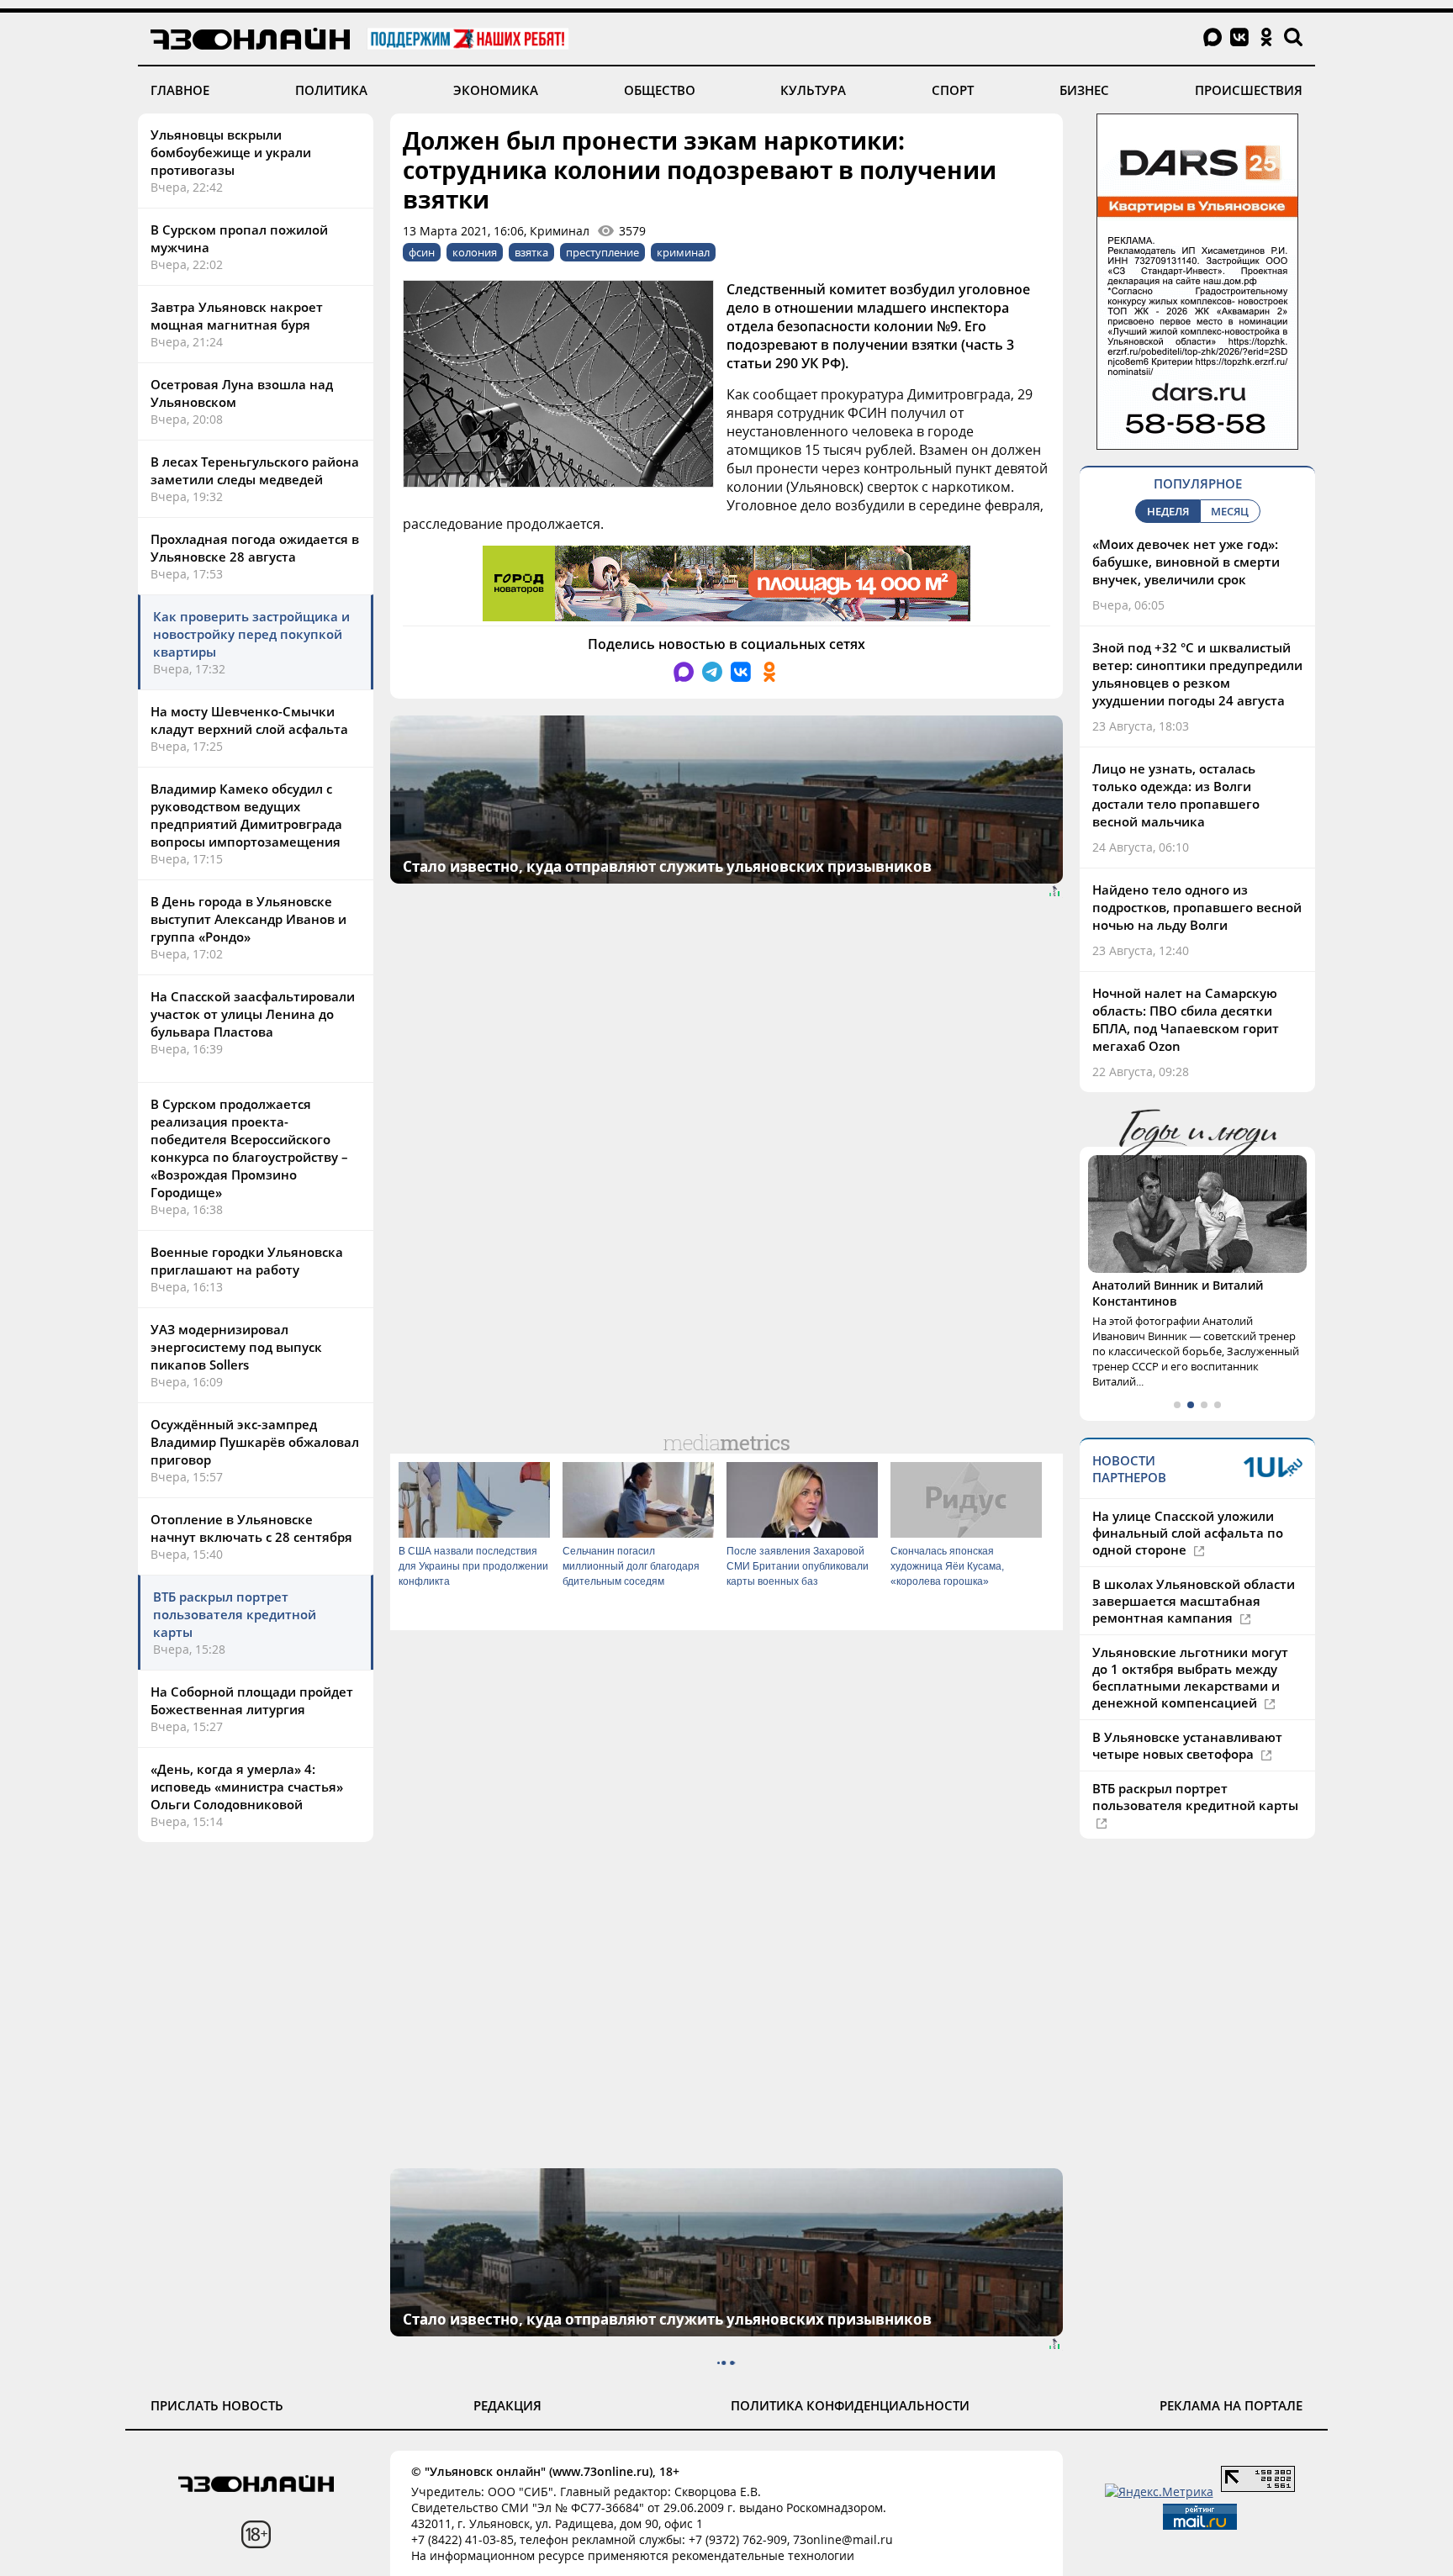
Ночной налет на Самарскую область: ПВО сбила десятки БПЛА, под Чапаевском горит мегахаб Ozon (1186, 1019)
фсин (422, 252)
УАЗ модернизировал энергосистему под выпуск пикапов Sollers (236, 1347)
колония (475, 252)
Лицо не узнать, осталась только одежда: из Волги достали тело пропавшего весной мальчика (1176, 795)
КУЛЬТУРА (813, 90)
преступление (602, 252)
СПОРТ (953, 90)
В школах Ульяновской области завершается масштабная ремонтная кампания (1194, 1601)
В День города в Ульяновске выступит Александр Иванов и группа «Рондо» (248, 919)
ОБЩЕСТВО (660, 90)
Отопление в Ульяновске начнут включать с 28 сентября (251, 1528)
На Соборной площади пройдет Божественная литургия (252, 1700)
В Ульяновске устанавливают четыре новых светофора (1187, 1745)
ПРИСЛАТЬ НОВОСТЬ (217, 2405)
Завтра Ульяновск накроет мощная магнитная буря (237, 316)
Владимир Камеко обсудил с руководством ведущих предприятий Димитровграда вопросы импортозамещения (246, 815)
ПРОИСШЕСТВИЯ (1249, 90)
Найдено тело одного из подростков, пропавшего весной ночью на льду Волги (1197, 907)
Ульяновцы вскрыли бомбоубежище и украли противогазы (231, 152)
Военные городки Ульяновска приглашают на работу (247, 1261)
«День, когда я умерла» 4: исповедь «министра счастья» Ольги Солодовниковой (247, 1787)
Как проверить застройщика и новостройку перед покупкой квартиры (251, 634)
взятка (531, 252)
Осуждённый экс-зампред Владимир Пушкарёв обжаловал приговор (255, 1442)
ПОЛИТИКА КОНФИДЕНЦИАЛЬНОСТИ (850, 2405)
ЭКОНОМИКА (496, 90)
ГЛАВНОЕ (180, 90)
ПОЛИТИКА (331, 90)
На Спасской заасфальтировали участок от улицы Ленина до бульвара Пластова (253, 1014)
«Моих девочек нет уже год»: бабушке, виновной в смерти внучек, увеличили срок (1186, 562)
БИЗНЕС (1084, 90)
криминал (683, 252)
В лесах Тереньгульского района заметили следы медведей (255, 470)
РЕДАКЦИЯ (507, 2405)
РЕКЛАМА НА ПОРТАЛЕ (1231, 2405)
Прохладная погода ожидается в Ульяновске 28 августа (255, 548)
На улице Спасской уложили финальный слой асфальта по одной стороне (1188, 1533)
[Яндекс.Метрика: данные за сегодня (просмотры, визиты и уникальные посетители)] (1159, 2492)
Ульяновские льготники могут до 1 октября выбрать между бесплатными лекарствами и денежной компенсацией (1190, 1677)
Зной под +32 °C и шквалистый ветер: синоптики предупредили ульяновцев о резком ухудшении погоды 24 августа (1197, 674)
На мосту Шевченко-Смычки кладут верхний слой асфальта (249, 720)
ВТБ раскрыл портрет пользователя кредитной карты (235, 1614)
